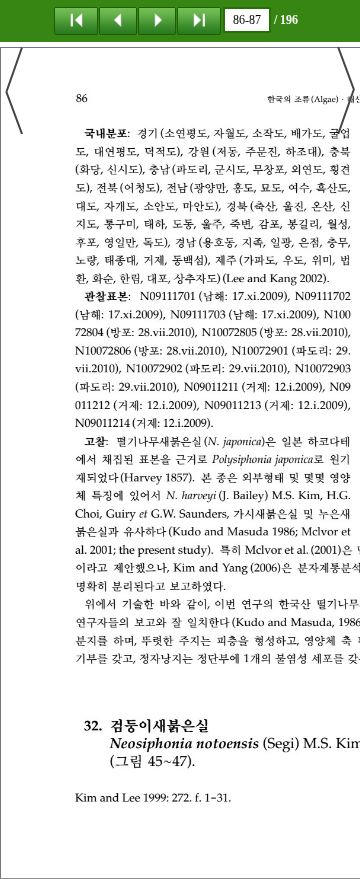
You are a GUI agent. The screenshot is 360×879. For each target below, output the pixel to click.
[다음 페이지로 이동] (157, 20)
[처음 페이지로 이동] (76, 20)
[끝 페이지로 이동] (199, 20)
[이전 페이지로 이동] (118, 20)
